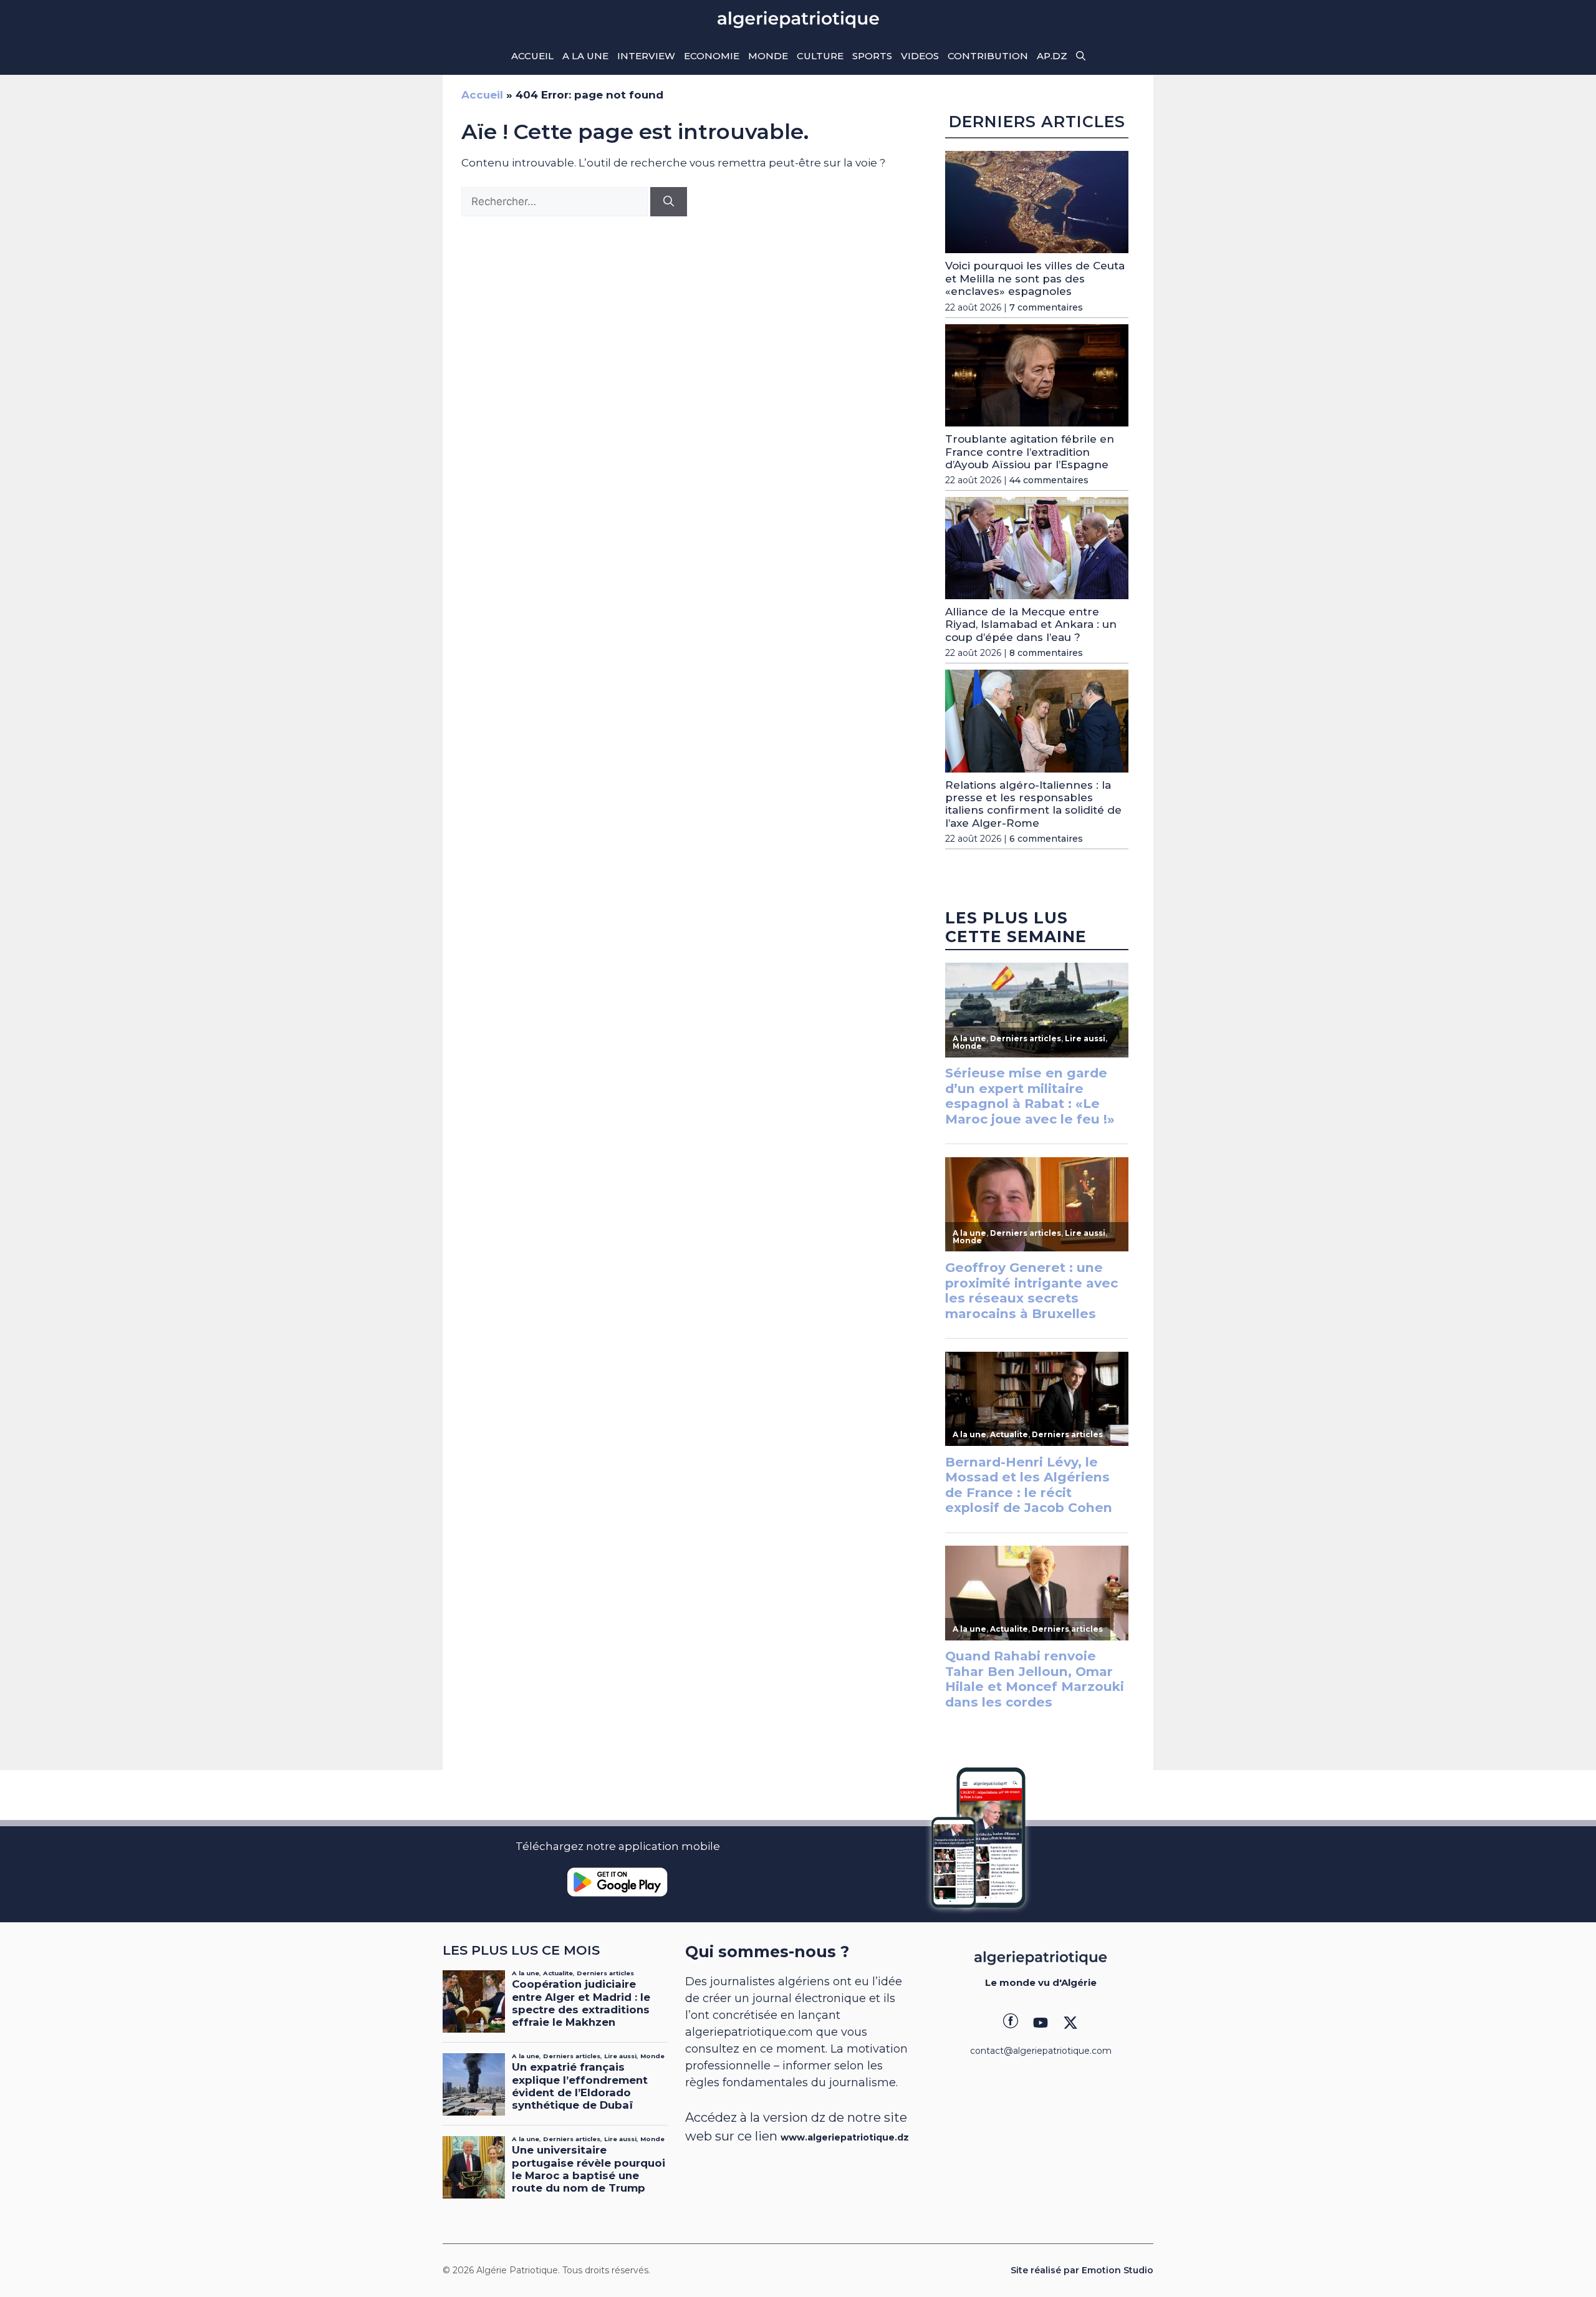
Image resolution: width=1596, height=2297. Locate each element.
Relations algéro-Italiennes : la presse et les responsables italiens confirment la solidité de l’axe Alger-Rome (1033, 804)
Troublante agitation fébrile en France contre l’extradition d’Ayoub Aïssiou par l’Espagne (1030, 452)
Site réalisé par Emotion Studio (1082, 2270)
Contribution (988, 56)
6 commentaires (1046, 839)
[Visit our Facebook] (1011, 2023)
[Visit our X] (1070, 2023)
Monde (768, 56)
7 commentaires (1046, 307)
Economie (712, 56)
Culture (820, 56)
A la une (585, 56)
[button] (1081, 56)
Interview (646, 56)
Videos (920, 56)
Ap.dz (1052, 56)
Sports (872, 56)
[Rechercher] (669, 202)
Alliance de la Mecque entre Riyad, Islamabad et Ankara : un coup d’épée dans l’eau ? (1031, 624)
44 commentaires (1049, 480)
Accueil (532, 56)
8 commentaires (1046, 653)
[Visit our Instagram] (1041, 2023)
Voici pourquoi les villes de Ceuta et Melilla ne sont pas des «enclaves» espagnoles (1035, 278)
